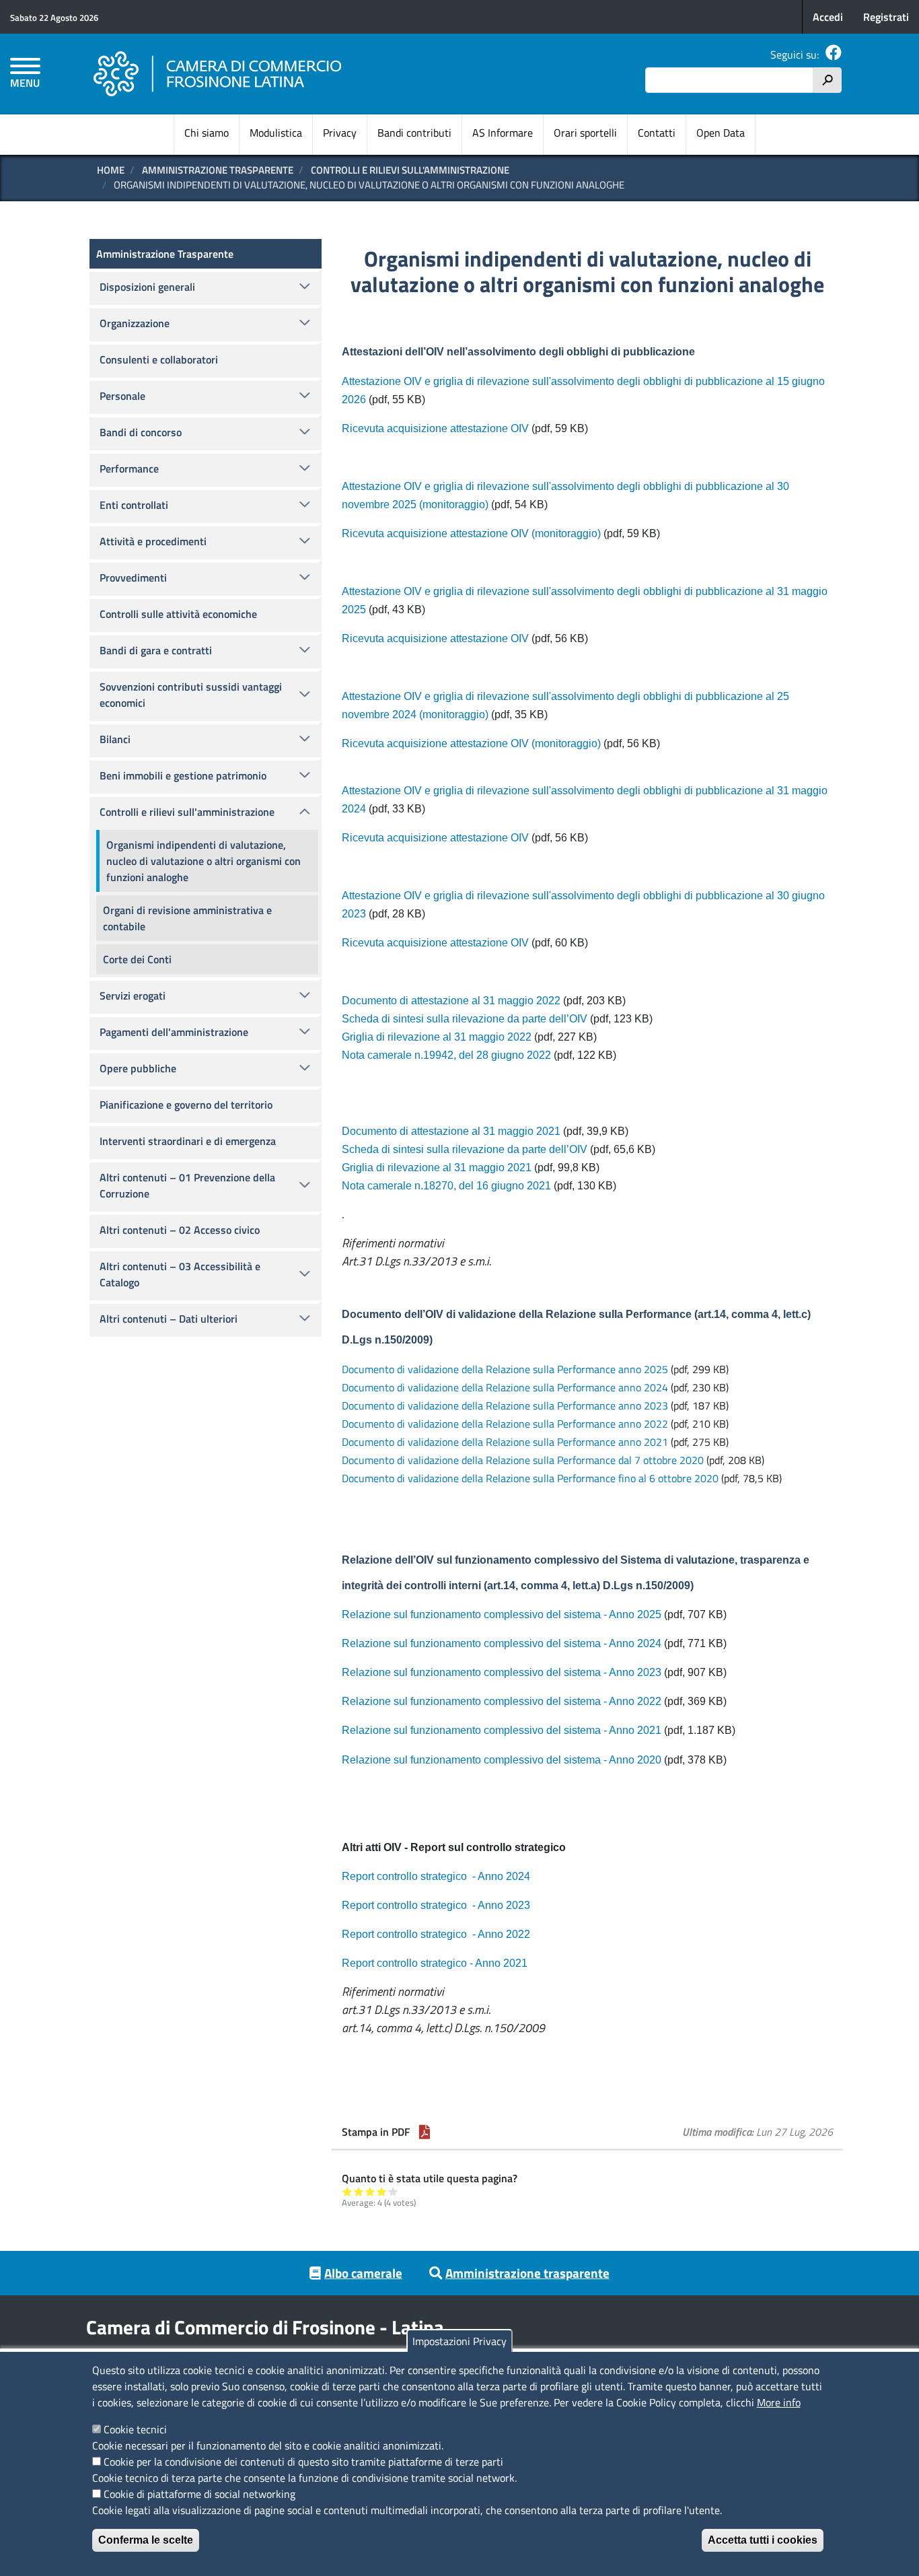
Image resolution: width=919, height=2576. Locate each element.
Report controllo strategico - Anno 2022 (436, 1934)
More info (779, 2402)
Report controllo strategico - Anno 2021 (435, 1963)
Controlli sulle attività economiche (178, 614)
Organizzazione (135, 323)
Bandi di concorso (141, 432)
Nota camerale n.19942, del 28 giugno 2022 (446, 1055)
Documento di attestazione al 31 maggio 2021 (451, 1131)
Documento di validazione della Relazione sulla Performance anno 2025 (505, 1369)
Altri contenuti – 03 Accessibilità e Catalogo (180, 1274)
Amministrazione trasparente (527, 2273)
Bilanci (115, 739)
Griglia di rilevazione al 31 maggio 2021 (437, 1168)
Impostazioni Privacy (459, 2341)
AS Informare (503, 133)
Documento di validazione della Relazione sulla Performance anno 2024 (505, 1387)
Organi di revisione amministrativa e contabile (187, 918)
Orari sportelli (585, 133)
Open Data (721, 133)
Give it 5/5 (393, 2191)
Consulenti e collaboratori (159, 359)
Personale (122, 396)
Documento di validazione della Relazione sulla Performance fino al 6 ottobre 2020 (530, 1478)
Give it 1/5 (347, 2191)
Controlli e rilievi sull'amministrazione (410, 170)
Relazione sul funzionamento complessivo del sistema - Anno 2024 (502, 1643)
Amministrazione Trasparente (218, 170)
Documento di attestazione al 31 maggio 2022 (451, 1001)
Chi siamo (207, 133)
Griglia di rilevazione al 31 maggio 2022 (437, 1037)
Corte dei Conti (137, 959)
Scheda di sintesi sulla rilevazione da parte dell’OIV (465, 1019)
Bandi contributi (414, 133)
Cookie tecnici (135, 2429)
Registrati (886, 17)
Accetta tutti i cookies (763, 2540)
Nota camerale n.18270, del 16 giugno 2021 (446, 1186)
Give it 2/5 (359, 2191)
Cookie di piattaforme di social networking (199, 2494)
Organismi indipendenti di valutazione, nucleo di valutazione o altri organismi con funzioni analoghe (204, 861)
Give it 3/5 (370, 2191)
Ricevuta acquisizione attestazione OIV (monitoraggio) (473, 533)
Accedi (828, 17)
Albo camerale (363, 2273)
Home (111, 170)
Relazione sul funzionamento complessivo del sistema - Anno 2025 (502, 1614)
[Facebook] (834, 55)
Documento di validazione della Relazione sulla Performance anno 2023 (505, 1405)
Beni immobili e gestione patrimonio (183, 775)
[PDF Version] (425, 2132)
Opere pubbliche (138, 1068)
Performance (129, 468)
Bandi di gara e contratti (156, 650)
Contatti (657, 133)
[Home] (218, 74)
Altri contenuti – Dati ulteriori (169, 1319)
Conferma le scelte (146, 2540)
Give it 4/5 (382, 2191)
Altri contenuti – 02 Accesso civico (180, 1230)
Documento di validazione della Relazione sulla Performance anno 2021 (506, 1442)
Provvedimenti (133, 578)
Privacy (340, 133)
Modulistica (276, 133)
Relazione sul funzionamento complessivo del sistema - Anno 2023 (502, 1672)
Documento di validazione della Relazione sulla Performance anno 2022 (506, 1424)
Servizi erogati (133, 996)
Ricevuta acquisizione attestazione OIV (435, 428)
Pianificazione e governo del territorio (186, 1105)
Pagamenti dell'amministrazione (174, 1032)
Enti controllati (134, 505)
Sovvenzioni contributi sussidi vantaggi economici (191, 695)
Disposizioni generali (147, 287)
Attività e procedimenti (153, 541)
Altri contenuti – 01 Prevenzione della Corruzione (187, 1185)
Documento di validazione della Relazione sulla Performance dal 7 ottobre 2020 (523, 1460)
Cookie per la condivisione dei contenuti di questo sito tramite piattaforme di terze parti (303, 2462)
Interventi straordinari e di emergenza (188, 1141)
